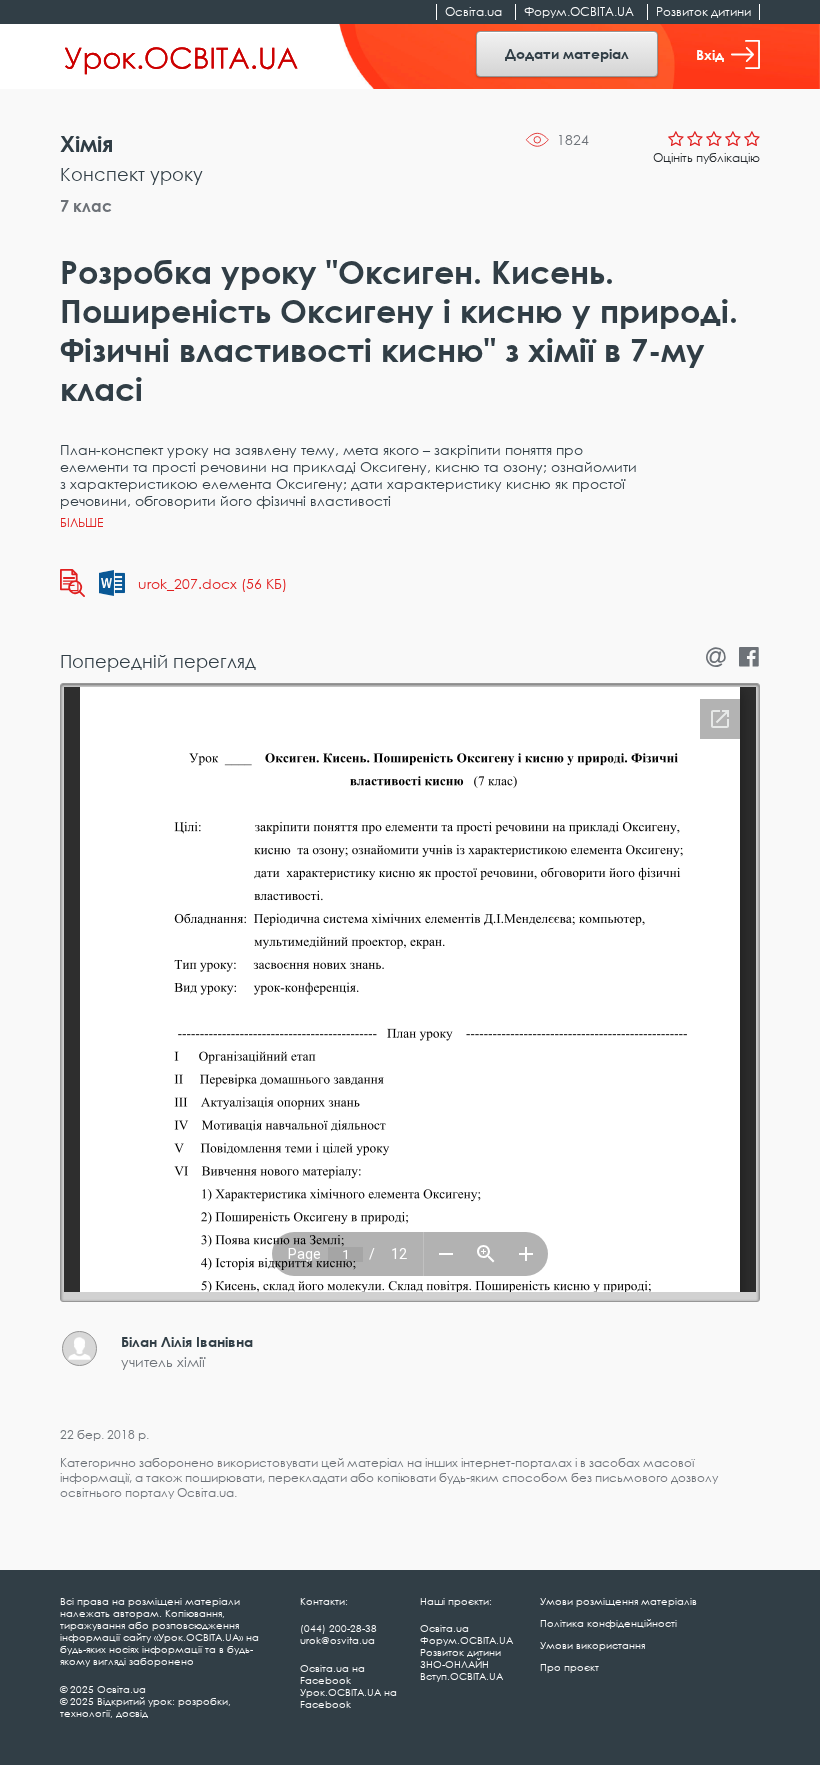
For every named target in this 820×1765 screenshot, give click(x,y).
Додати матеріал (567, 53)
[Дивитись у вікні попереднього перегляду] (72, 583)
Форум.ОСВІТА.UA (579, 11)
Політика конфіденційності (608, 1623)
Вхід (710, 54)
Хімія (86, 143)
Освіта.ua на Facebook (332, 1674)
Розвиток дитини (703, 11)
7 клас (86, 206)
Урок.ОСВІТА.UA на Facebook (348, 1698)
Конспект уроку (131, 174)
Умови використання (592, 1645)
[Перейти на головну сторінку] (181, 57)
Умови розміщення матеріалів (618, 1601)
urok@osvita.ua (337, 1640)
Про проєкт (569, 1667)
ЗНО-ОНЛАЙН (454, 1664)
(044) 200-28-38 (338, 1628)
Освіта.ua (473, 11)
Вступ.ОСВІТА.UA (461, 1676)
